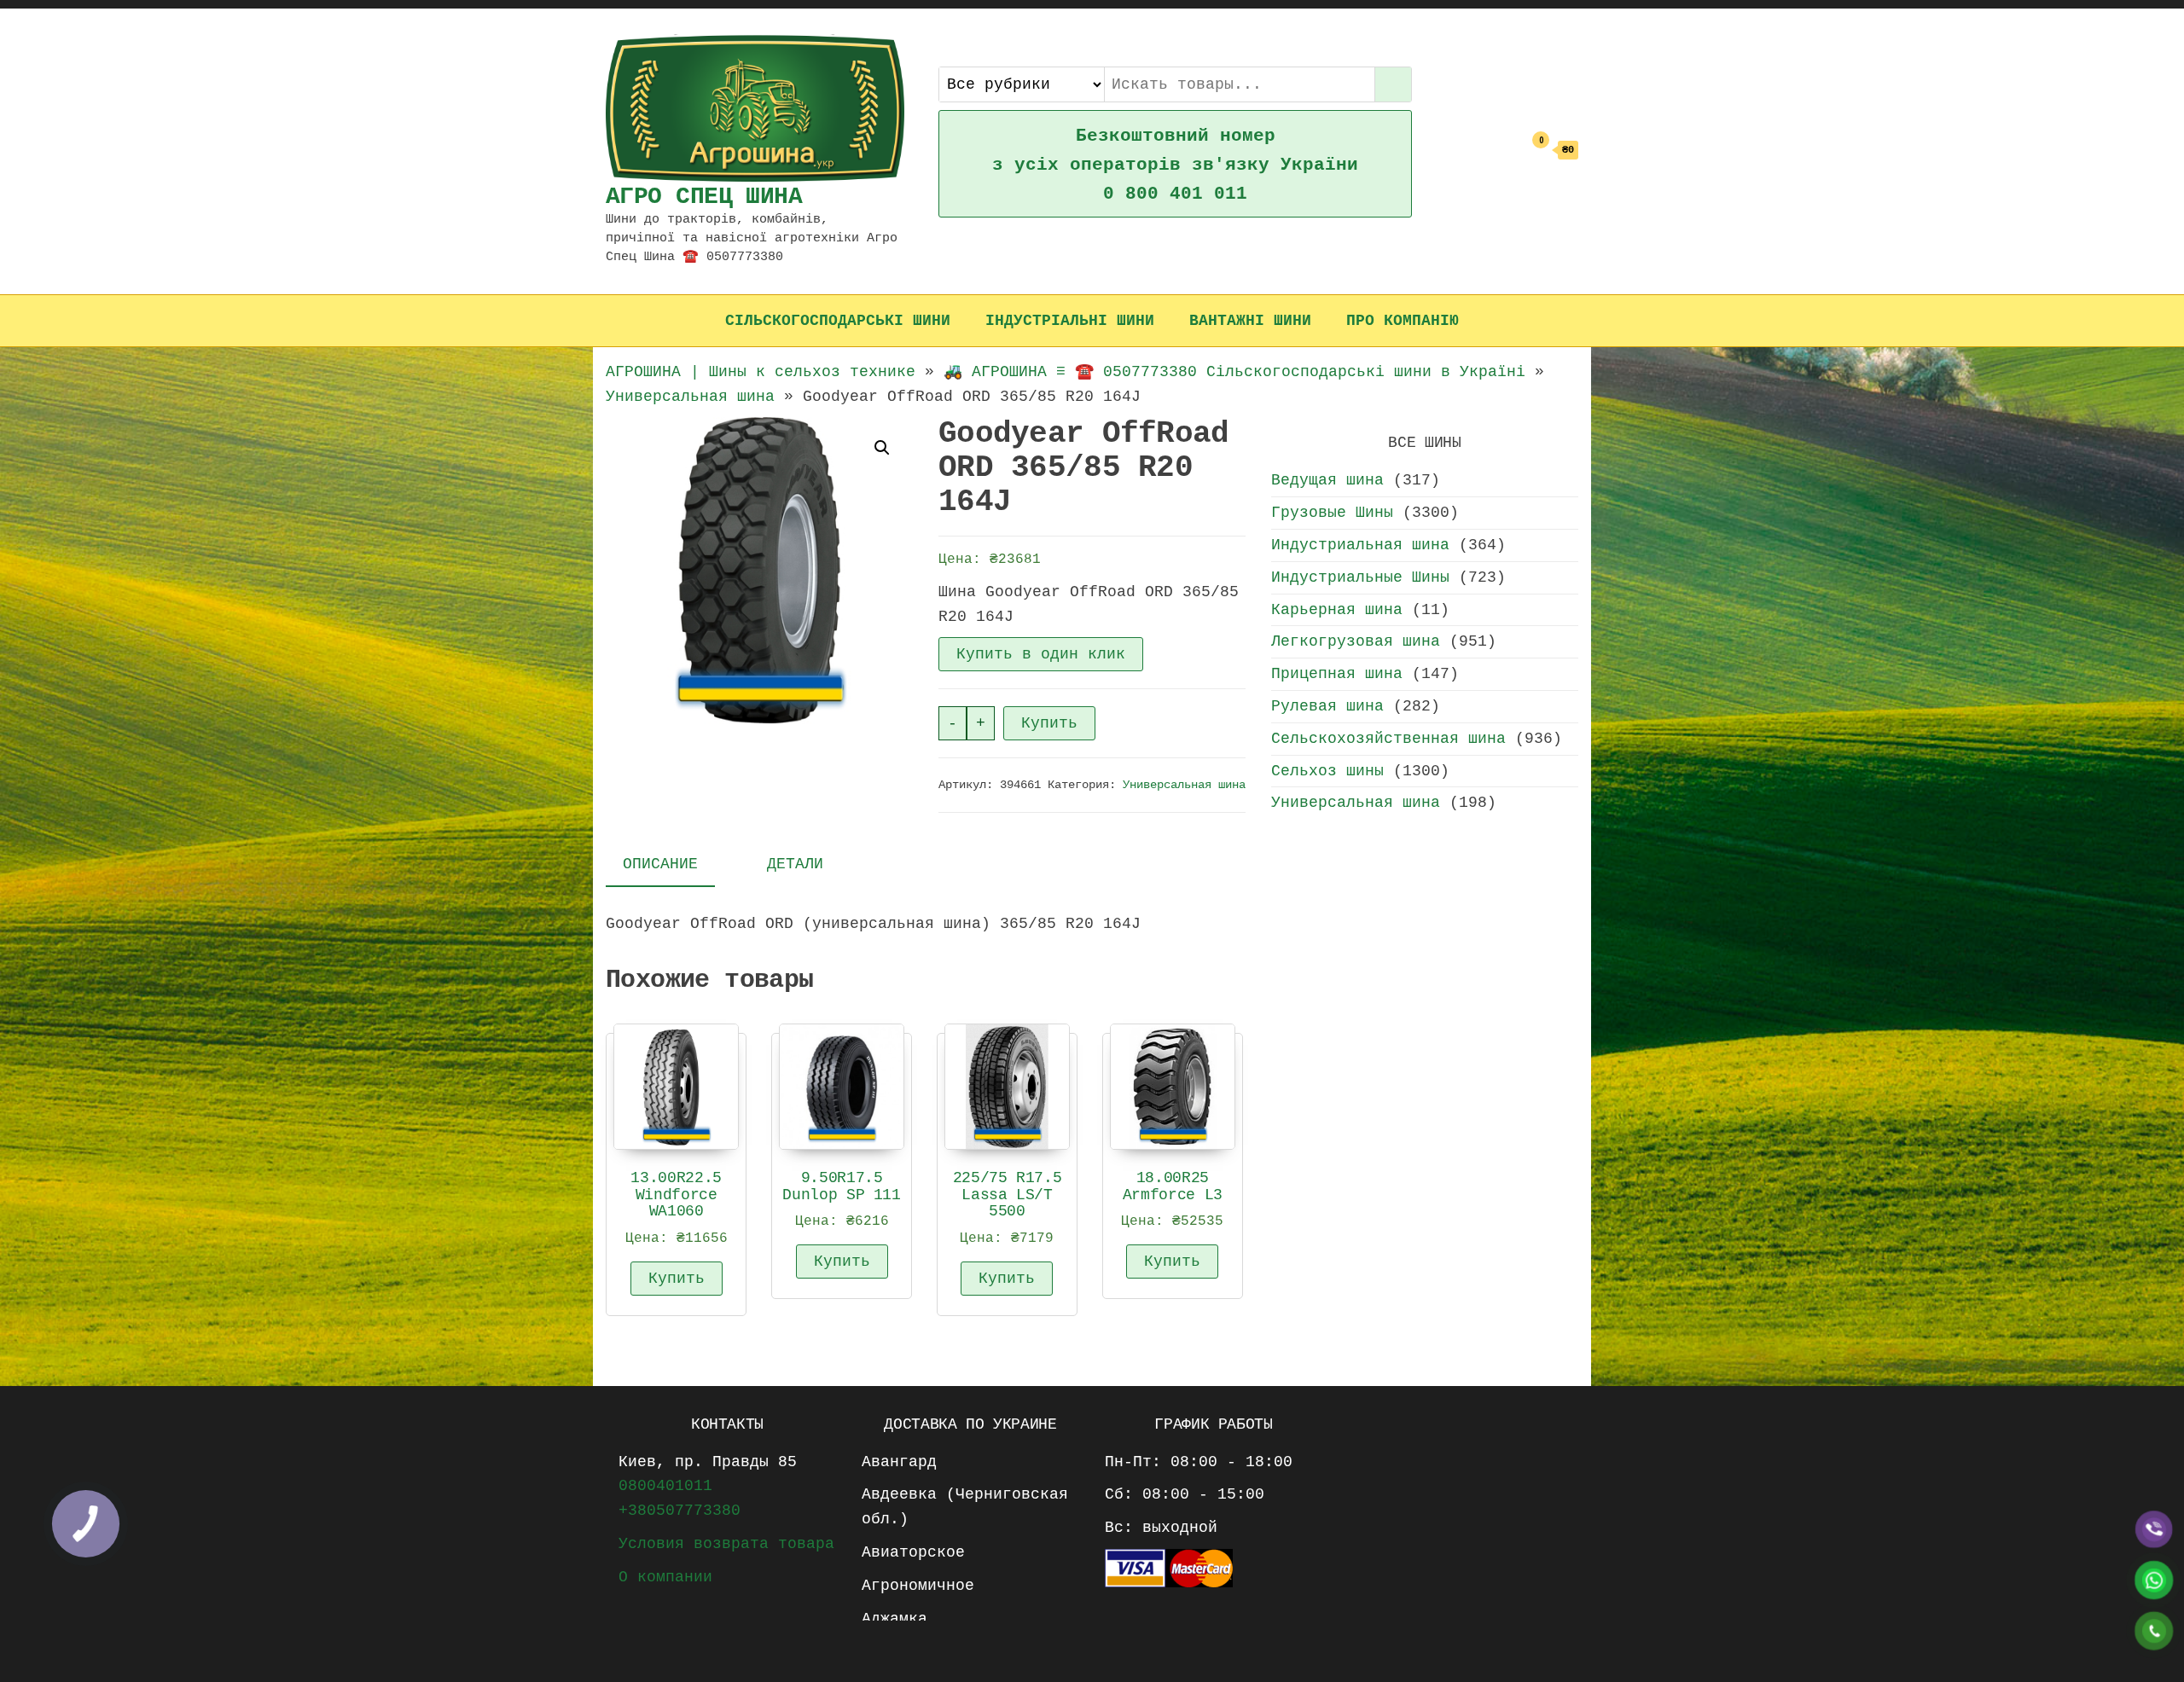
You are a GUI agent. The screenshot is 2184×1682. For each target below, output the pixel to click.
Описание (660, 864)
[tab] (673, 865)
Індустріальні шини (1070, 321)
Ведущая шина (1327, 480)
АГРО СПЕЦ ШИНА (704, 197)
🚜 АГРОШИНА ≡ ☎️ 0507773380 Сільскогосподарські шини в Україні (1234, 372)
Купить (1049, 723)
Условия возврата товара (726, 1544)
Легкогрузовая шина (1356, 641)
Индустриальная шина (1360, 545)
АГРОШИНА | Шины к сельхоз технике (761, 372)
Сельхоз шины (1327, 771)
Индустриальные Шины (1360, 577)
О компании (665, 1577)
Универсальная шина (690, 397)
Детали (795, 864)
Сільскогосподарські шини (838, 321)
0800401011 (665, 1486)
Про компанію (1403, 321)
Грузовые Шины (1332, 513)
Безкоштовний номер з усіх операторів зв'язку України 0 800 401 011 (1175, 165)
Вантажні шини (1250, 321)
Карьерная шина (1337, 610)
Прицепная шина (1337, 674)
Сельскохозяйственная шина (1388, 739)
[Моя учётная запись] (1505, 151)
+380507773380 (680, 1511)
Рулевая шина (1327, 706)
